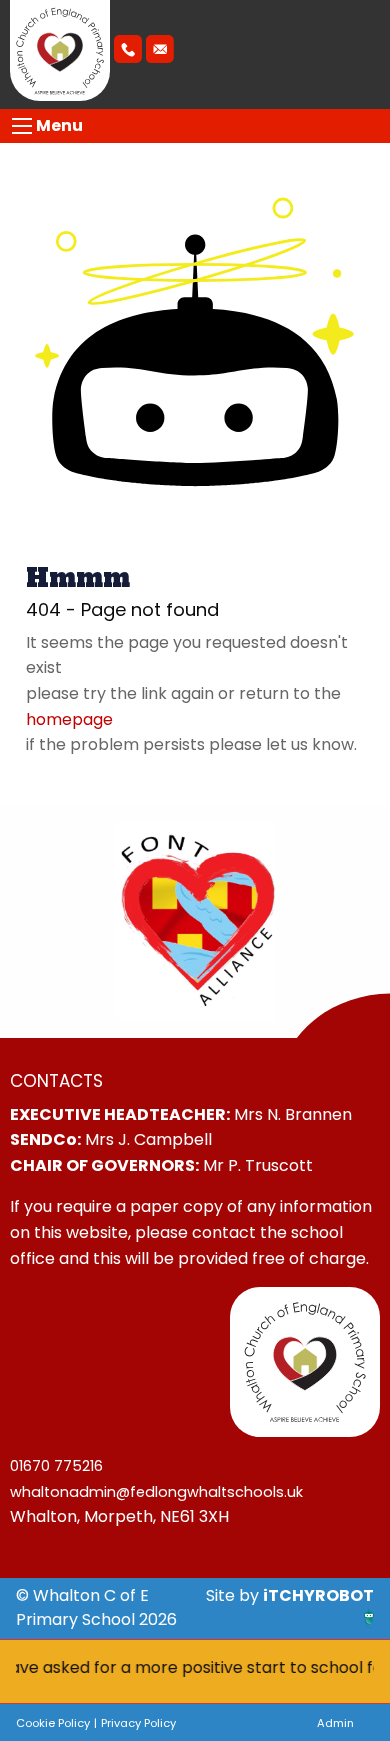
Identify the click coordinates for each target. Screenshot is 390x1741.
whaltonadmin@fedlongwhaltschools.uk (156, 1492)
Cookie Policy (53, 1723)
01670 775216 (56, 1466)
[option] (195, 922)
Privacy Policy (138, 1723)
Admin (335, 1723)
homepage (69, 719)
